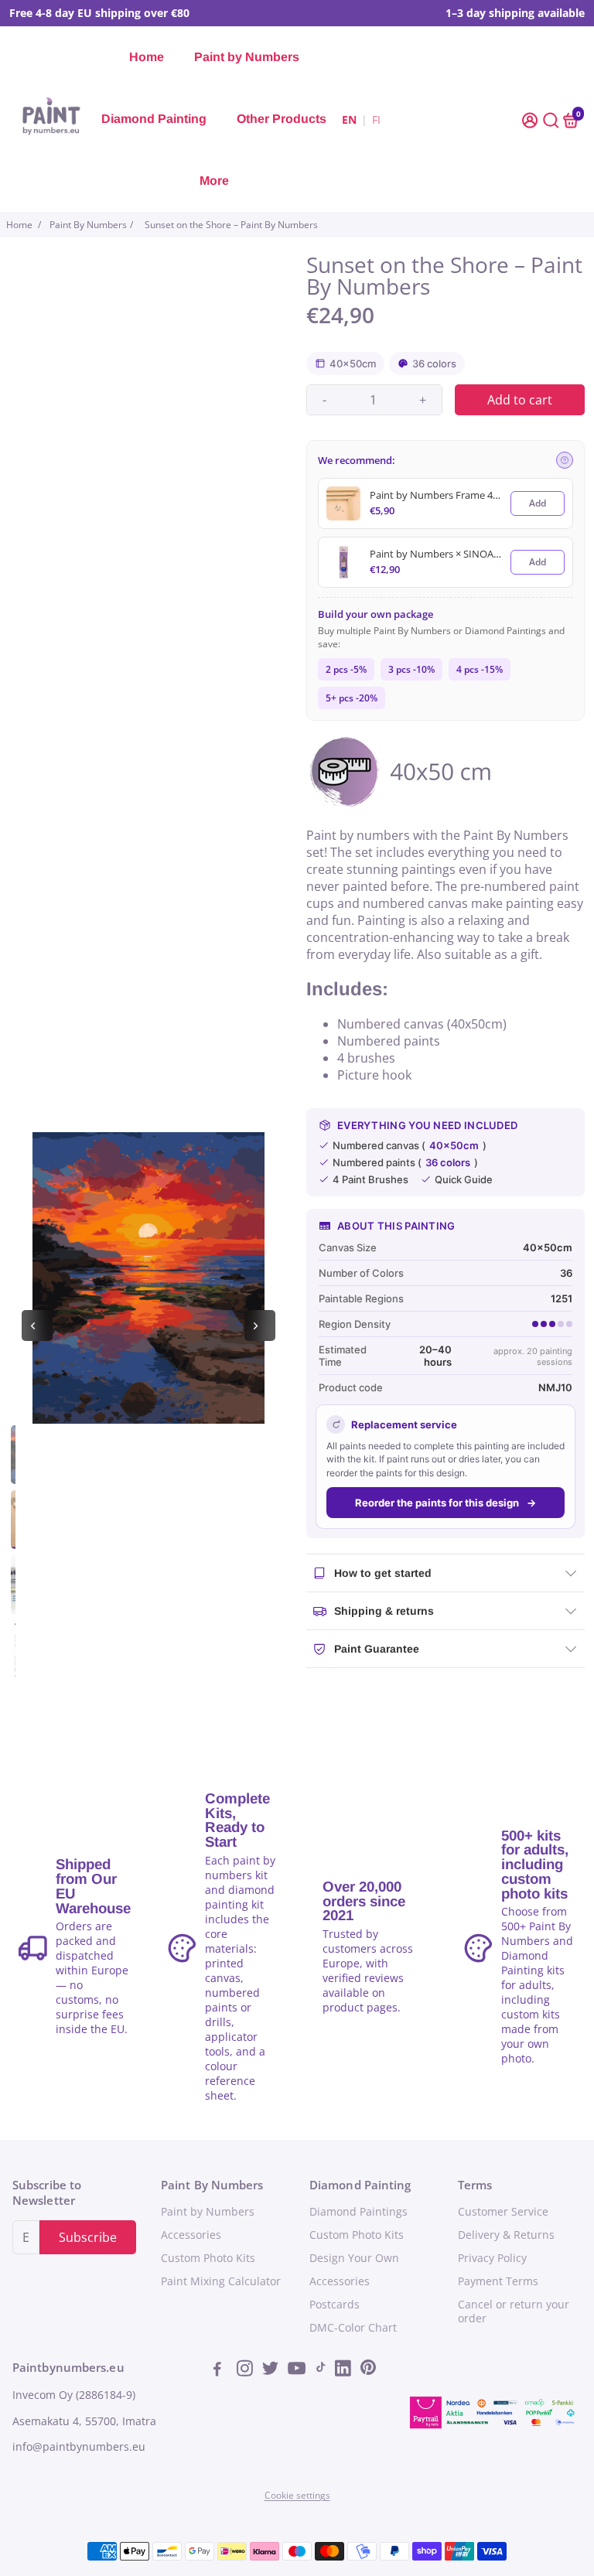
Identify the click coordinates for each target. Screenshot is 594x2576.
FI (376, 119)
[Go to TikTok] (321, 2370)
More (214, 181)
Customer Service (503, 2212)
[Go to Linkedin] (345, 2370)
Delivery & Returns (506, 2235)
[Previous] (37, 1326)
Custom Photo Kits (208, 2258)
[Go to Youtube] (297, 2370)
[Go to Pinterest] (368, 2370)
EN (349, 119)
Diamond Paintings (358, 2212)
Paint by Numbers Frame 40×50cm (435, 495)
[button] (531, 119)
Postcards (335, 2305)
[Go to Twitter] (272, 2370)
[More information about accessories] (565, 460)
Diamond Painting (154, 119)
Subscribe (88, 2237)
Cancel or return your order (514, 2312)
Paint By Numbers (88, 225)
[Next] (260, 1326)
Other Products (282, 119)
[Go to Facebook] (222, 2370)
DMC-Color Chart (353, 2328)
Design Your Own (354, 2258)
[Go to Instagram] (246, 2370)
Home (147, 57)
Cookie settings (297, 2495)
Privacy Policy (492, 2258)
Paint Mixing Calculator (221, 2281)
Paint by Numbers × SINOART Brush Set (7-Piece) (435, 554)
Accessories (191, 2235)
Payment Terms (498, 2281)
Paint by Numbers (247, 57)
